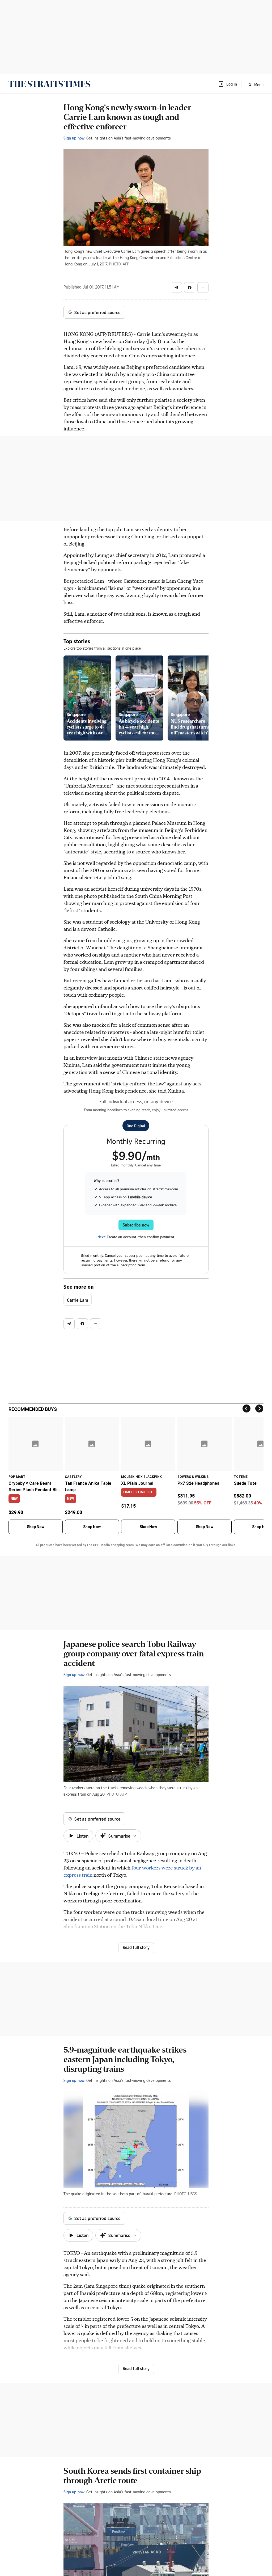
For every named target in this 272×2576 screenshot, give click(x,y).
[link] (49, 84)
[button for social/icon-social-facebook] (190, 287)
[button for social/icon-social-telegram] (176, 287)
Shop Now (36, 1527)
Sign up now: (74, 138)
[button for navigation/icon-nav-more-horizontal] (203, 287)
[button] (227, 84)
